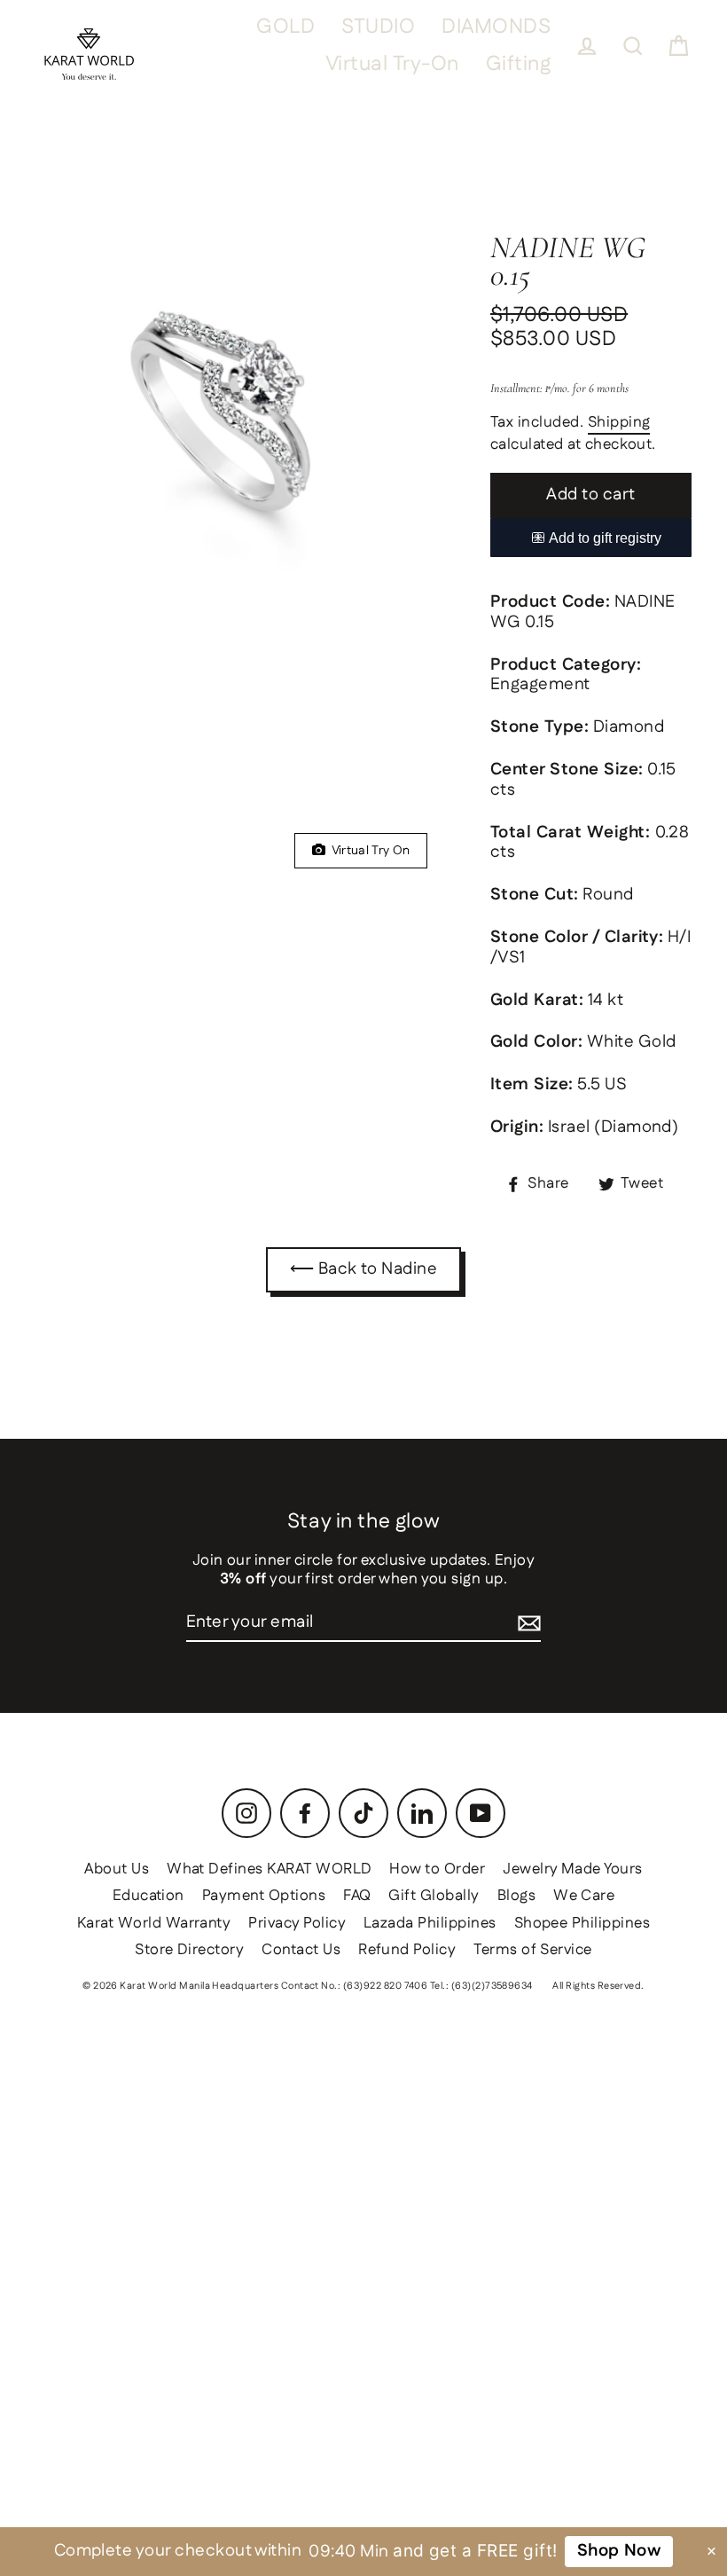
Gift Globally (434, 1896)
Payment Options (264, 1896)
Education (149, 1896)
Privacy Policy (297, 1923)
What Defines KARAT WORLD (269, 1869)
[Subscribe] (529, 1624)
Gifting (518, 64)
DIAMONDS (496, 27)
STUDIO (378, 27)
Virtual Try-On (392, 64)
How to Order (437, 1869)
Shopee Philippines (582, 1923)
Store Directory (189, 1950)
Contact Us (301, 1950)
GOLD (285, 27)
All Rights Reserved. (598, 1986)
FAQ (357, 1896)
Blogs (516, 1896)
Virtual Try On (368, 851)
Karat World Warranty (154, 1923)
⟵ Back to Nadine (364, 1269)
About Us (117, 1869)
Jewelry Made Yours (573, 1869)
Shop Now (619, 2551)
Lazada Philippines (430, 1923)
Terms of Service (533, 1950)
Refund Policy (407, 1950)
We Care (584, 1896)
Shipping (619, 423)
